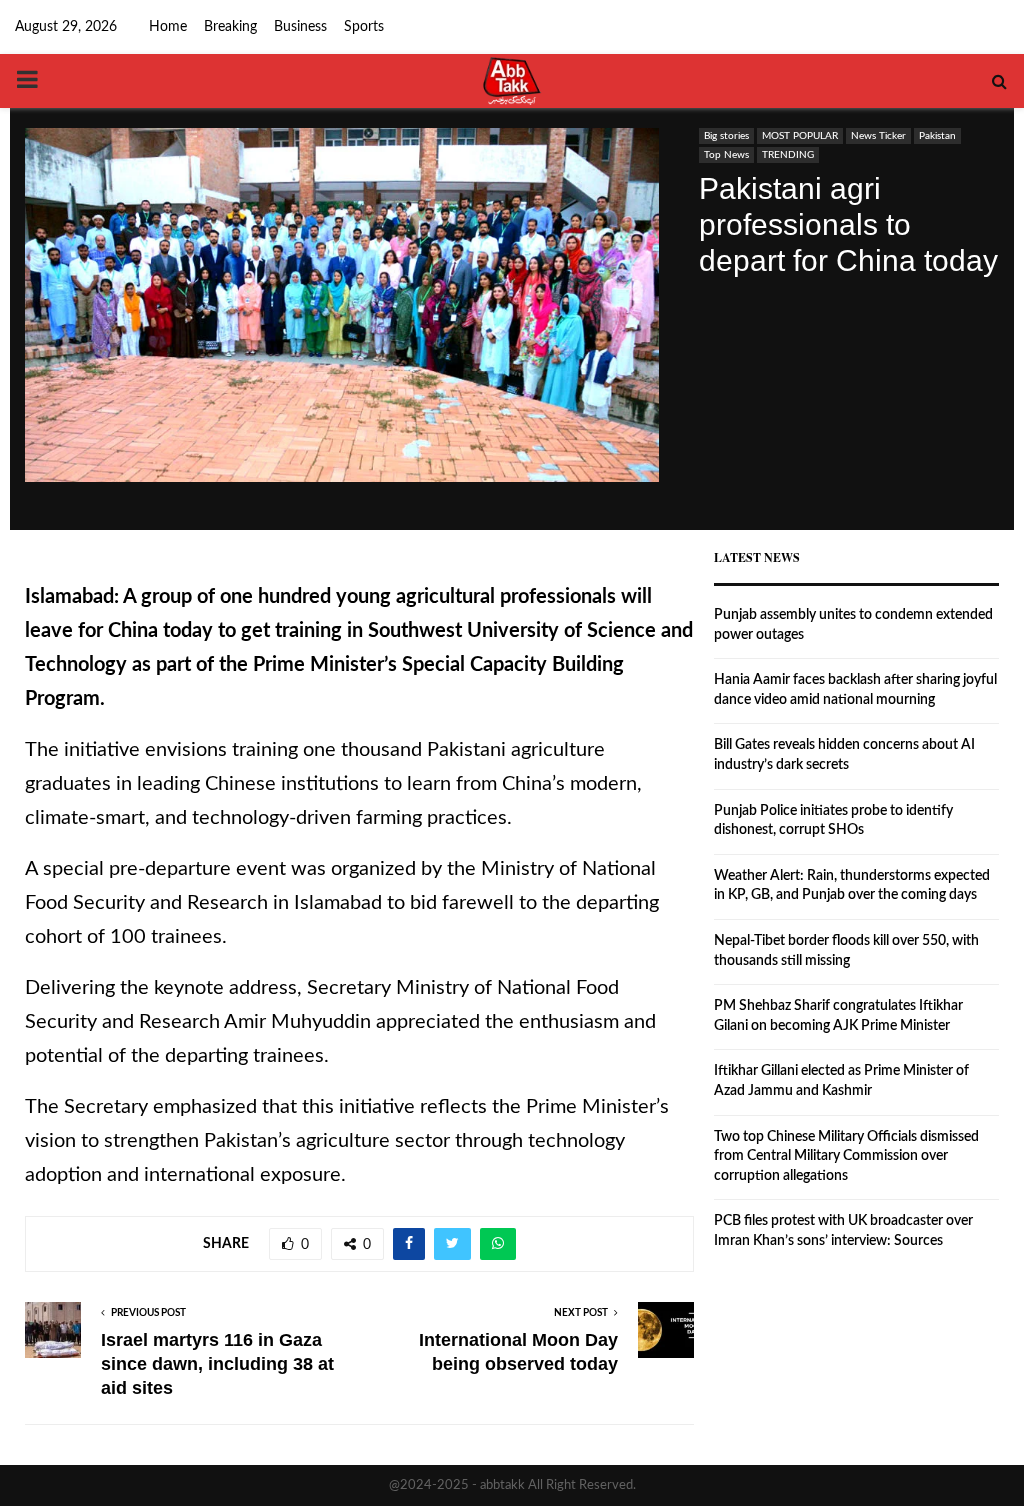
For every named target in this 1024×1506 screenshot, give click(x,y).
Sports (364, 27)
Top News (726, 155)
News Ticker (878, 136)
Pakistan (937, 136)
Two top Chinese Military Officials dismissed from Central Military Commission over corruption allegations (846, 1156)
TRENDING (788, 155)
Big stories (726, 136)
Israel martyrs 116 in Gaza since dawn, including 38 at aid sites (217, 1364)
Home (168, 27)
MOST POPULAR (800, 136)
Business (300, 27)
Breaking (230, 27)
